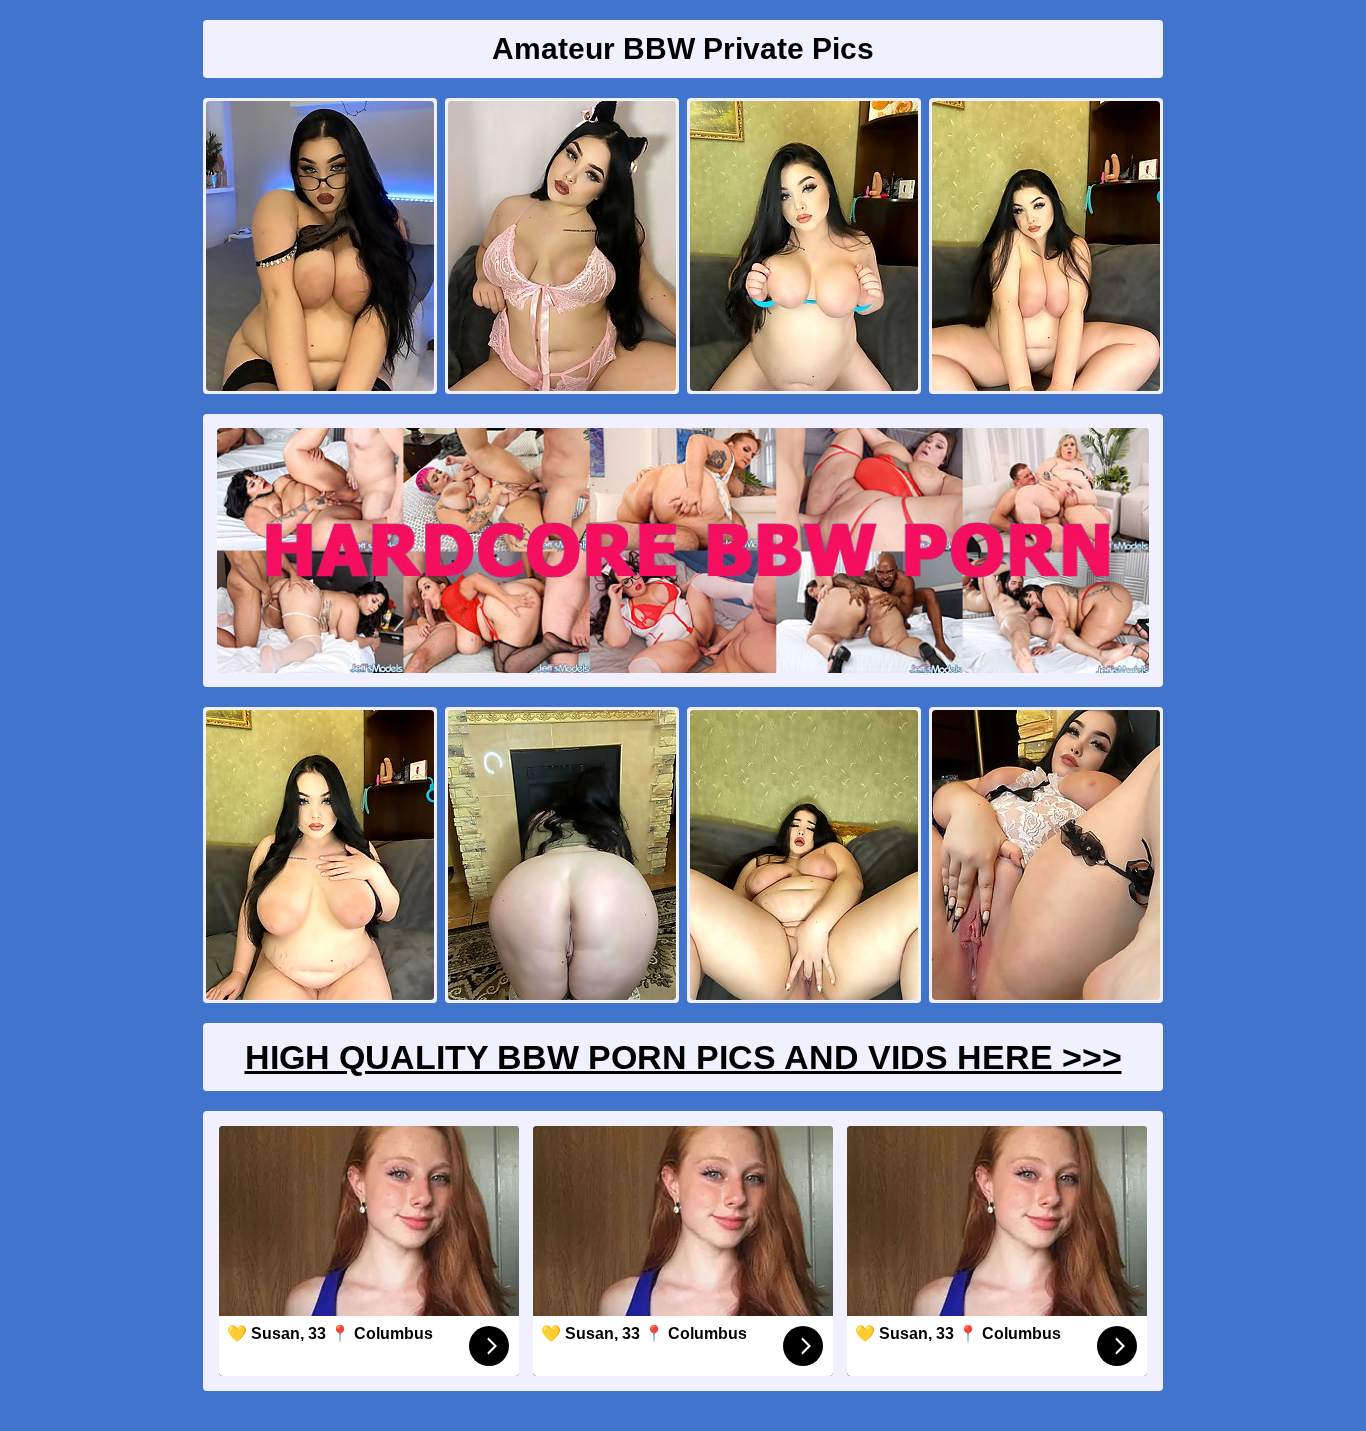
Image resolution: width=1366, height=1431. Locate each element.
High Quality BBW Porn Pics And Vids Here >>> (683, 1057)
